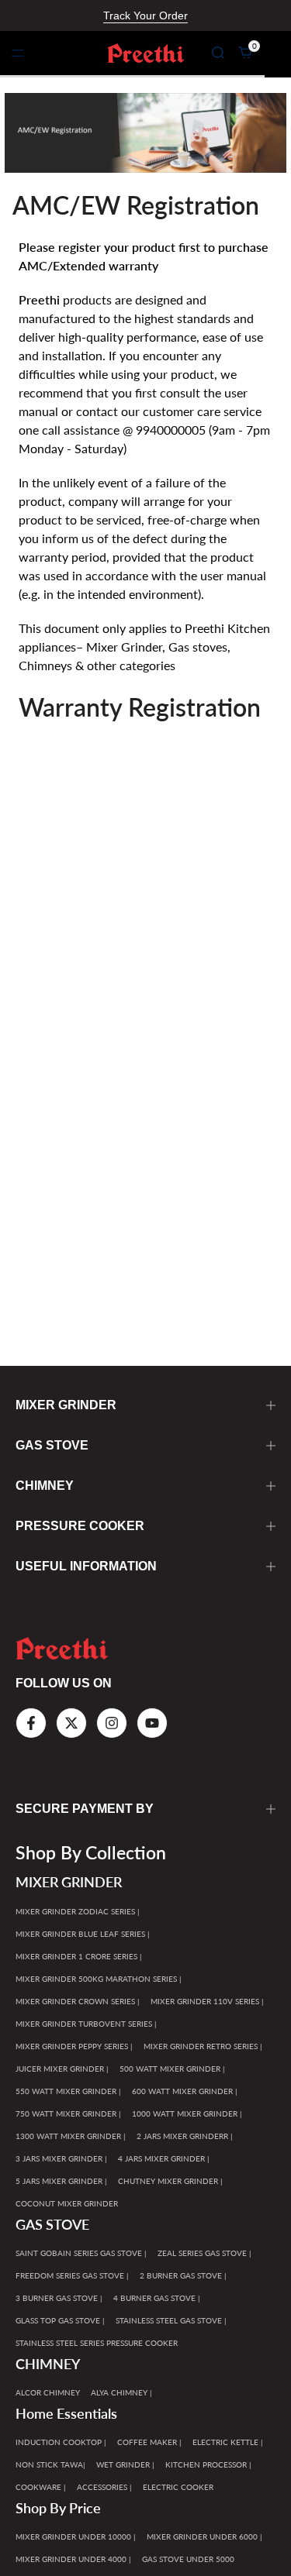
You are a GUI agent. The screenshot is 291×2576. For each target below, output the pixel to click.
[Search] (218, 53)
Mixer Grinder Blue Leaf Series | (83, 1934)
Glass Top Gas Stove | (60, 2320)
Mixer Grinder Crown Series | (78, 2001)
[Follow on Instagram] (112, 1723)
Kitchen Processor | (208, 2464)
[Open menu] (18, 53)
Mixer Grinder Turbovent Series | (86, 2024)
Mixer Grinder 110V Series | (207, 2001)
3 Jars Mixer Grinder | (61, 2158)
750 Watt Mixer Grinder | (68, 2113)
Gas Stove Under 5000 (188, 2559)
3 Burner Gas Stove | (59, 2298)
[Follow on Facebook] (31, 1723)
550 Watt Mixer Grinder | (68, 2091)
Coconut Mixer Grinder (67, 2203)
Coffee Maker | (149, 2442)
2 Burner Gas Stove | (183, 2275)
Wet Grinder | (125, 2464)
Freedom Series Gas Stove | (72, 2275)
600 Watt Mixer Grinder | (185, 2091)
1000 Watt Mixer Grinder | (187, 2113)
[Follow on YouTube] (152, 1723)
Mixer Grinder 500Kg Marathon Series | (99, 1979)
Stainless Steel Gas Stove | (171, 2320)
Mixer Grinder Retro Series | (203, 2046)
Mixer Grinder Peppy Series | (74, 2046)
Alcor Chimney (48, 2392)
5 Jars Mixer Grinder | (61, 2181)
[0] (245, 53)
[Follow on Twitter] (71, 1723)
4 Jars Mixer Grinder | (164, 2158)
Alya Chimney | (121, 2392)
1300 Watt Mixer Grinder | (71, 2136)
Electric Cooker (178, 2487)
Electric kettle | (228, 2442)
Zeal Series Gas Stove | (204, 2253)
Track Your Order (145, 15)
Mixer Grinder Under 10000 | (76, 2536)
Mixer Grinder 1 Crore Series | (79, 1956)
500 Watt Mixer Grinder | (172, 2069)
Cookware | (41, 2487)
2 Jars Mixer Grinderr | (185, 2136)
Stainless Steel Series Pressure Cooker (97, 2343)
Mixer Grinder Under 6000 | (204, 2536)
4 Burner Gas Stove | (157, 2298)
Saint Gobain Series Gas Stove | (81, 2253)
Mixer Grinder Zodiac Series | (78, 1911)
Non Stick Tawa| (50, 2464)
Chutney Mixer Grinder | (170, 2181)
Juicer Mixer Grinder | (62, 2069)
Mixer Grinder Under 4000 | (73, 2559)
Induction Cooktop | (61, 2442)
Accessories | (104, 2487)
